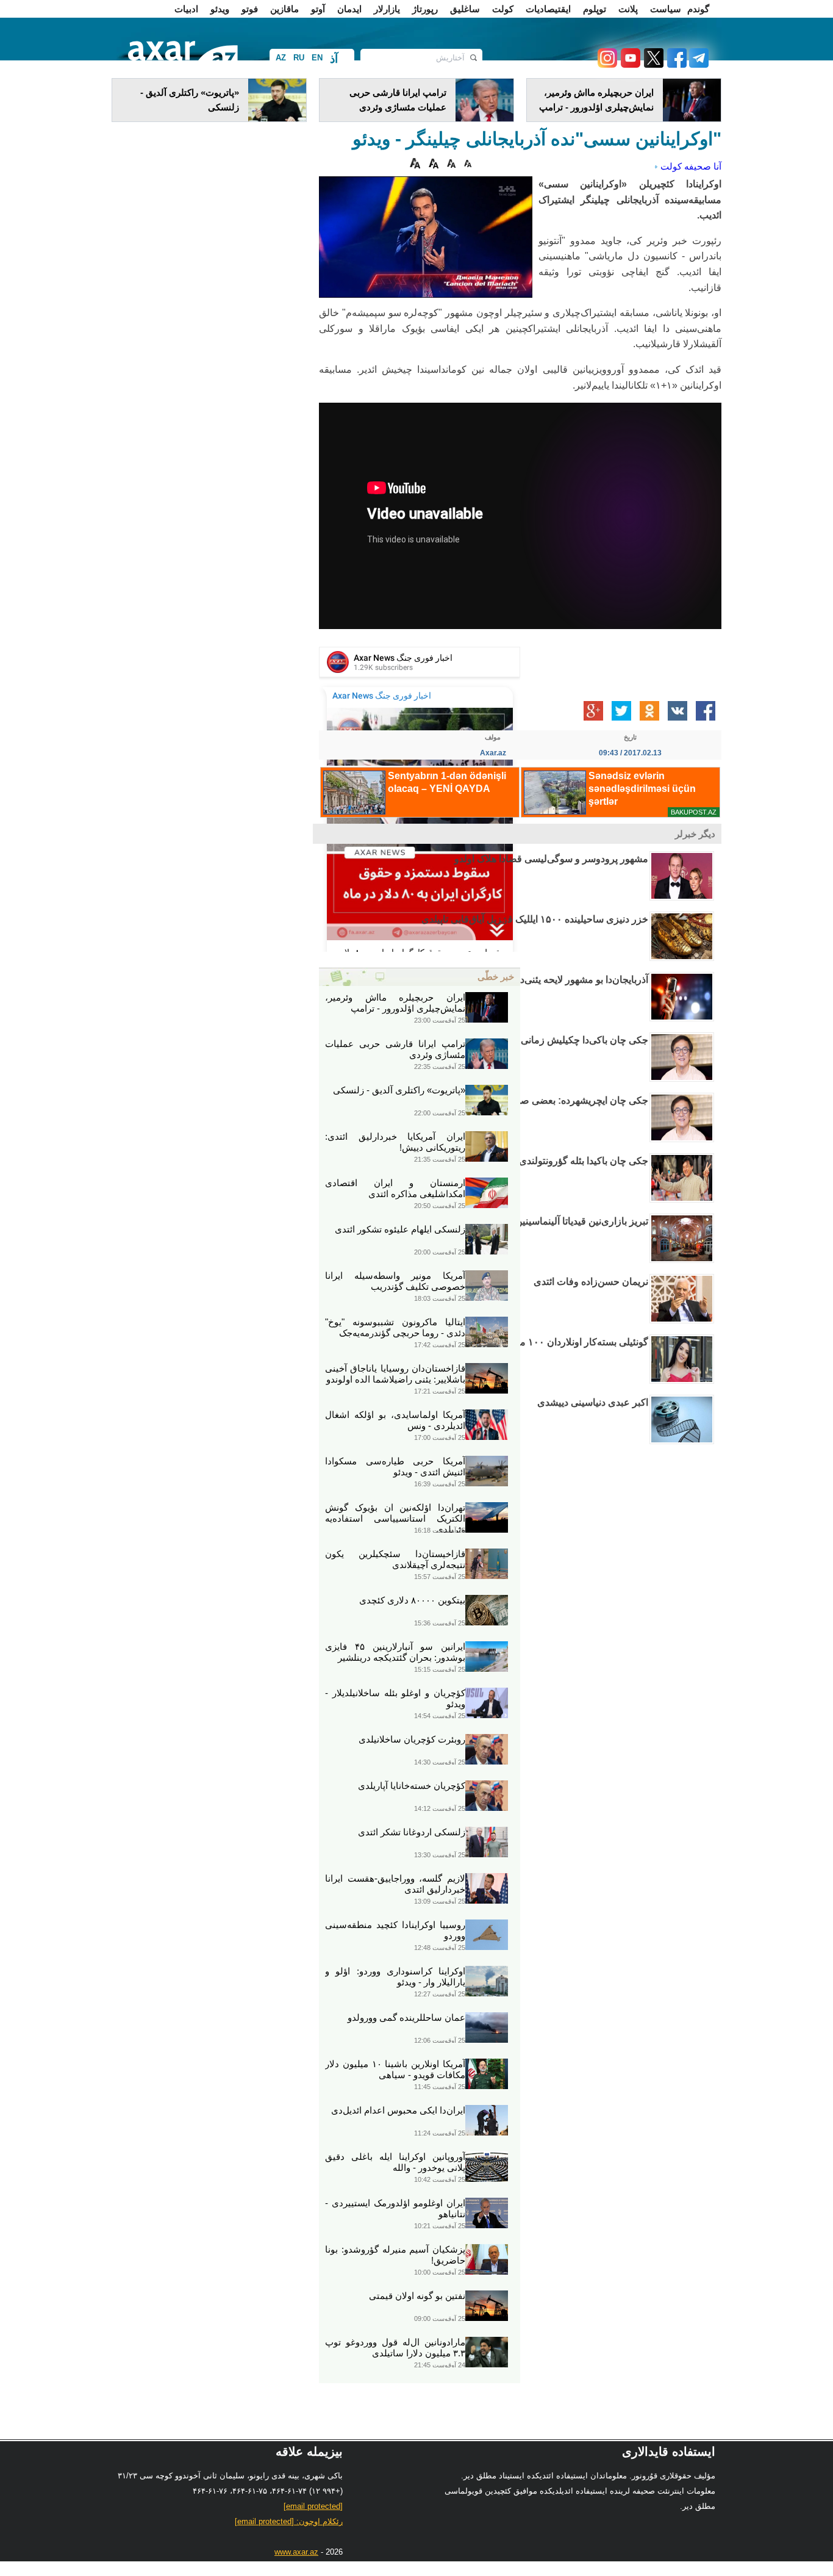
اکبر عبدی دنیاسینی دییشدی (593, 1402)
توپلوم (595, 9)
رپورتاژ (425, 9)
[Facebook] (675, 64)
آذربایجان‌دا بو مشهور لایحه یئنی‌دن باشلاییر (564, 980)
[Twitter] (652, 64)
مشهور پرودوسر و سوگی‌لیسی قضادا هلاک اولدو (551, 859)
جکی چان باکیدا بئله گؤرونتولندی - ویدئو (570, 1161)
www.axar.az (296, 2552)
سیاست (666, 9)
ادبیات (186, 9)
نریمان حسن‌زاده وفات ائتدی (591, 1282)
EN (317, 58)
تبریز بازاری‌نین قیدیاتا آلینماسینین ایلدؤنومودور (556, 1221)
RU (299, 58)
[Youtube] (629, 64)
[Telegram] (698, 64)
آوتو (318, 9)
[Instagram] (607, 64)
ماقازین (284, 9)
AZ (281, 58)
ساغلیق (465, 9)
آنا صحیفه (703, 166)
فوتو (250, 9)
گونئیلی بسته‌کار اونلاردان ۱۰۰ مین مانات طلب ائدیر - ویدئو (531, 1342)
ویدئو (220, 9)
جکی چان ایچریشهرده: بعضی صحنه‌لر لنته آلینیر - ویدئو (539, 1100)
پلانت (628, 9)
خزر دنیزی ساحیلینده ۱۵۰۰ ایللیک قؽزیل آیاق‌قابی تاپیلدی (535, 919)
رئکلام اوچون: (289, 2521)
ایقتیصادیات (548, 9)
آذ (334, 59)
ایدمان (349, 9)
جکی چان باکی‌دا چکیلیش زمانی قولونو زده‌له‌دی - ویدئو (538, 1040)
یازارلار (387, 9)
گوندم (698, 9)
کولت (503, 9)
